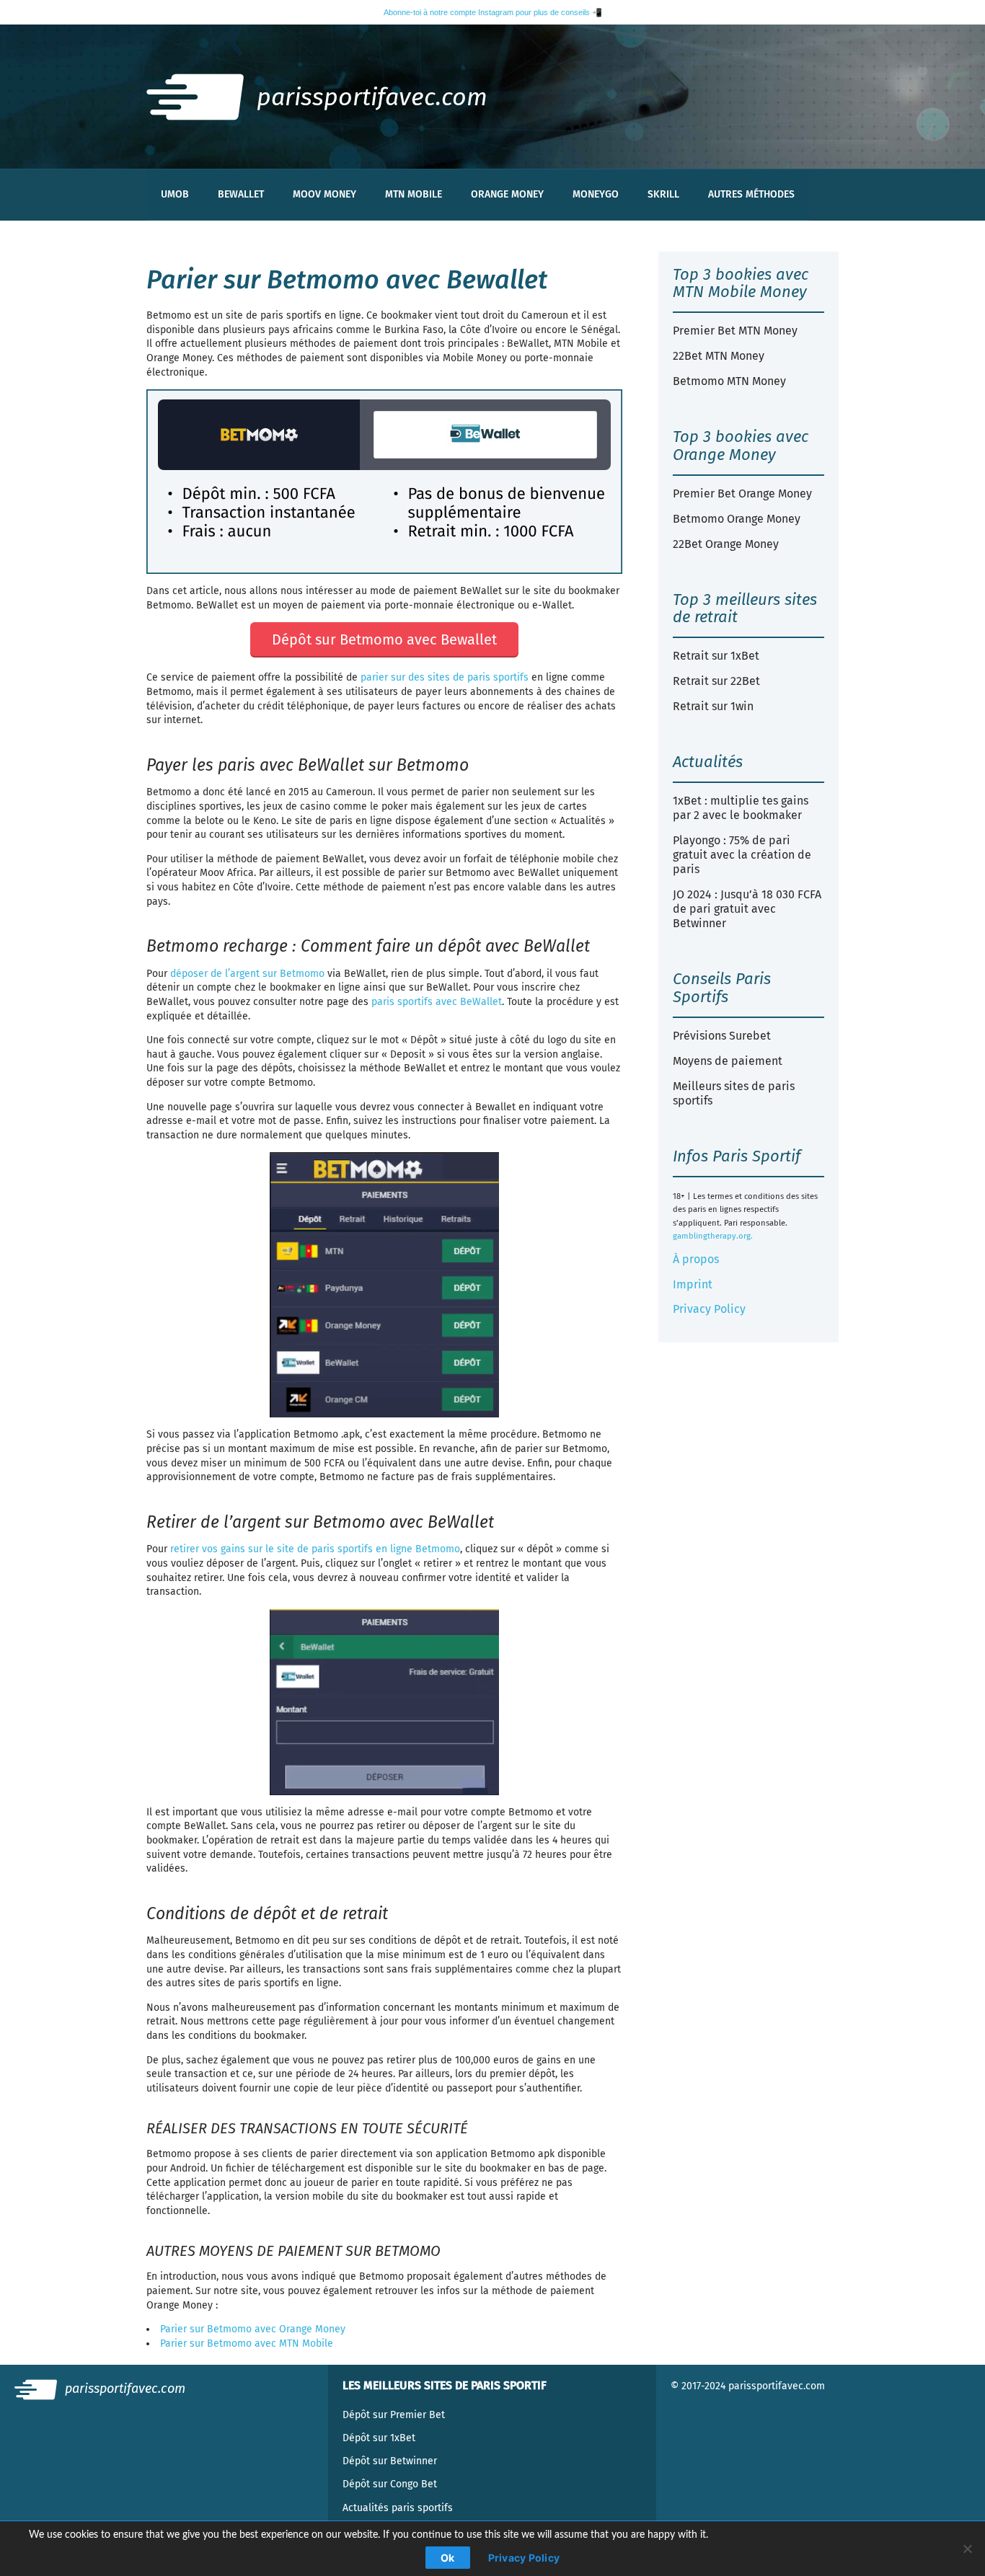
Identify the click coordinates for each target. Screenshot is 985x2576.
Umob (175, 194)
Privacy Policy (709, 1309)
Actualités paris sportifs (398, 2508)
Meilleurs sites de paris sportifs (734, 1093)
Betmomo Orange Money (737, 519)
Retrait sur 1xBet (716, 656)
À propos (696, 1259)
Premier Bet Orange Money (742, 493)
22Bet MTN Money (719, 356)
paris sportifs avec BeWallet (437, 1002)
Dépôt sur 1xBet (379, 2438)
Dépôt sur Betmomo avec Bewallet (384, 639)
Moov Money (324, 194)
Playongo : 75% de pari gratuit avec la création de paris (742, 855)
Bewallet (241, 194)
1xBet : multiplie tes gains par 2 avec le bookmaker (741, 808)
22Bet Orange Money (726, 544)
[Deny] (967, 2549)
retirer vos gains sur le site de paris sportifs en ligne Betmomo (315, 1549)
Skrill (663, 194)
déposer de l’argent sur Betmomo (247, 974)
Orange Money (507, 194)
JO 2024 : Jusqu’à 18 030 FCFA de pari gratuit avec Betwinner (747, 909)
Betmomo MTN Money (729, 381)
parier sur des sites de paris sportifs (445, 677)
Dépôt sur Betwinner (390, 2461)
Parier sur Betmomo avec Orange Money (253, 2329)
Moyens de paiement (728, 1061)
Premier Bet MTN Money (735, 331)
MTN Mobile (414, 194)
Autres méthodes (751, 194)
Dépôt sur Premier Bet (394, 2415)
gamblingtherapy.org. (713, 1236)
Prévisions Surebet (722, 1036)
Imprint (693, 1284)
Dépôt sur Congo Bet (390, 2484)
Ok (448, 2558)
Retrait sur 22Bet (716, 681)
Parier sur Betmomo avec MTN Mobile (247, 2343)
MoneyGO (596, 194)
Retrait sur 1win (713, 706)
